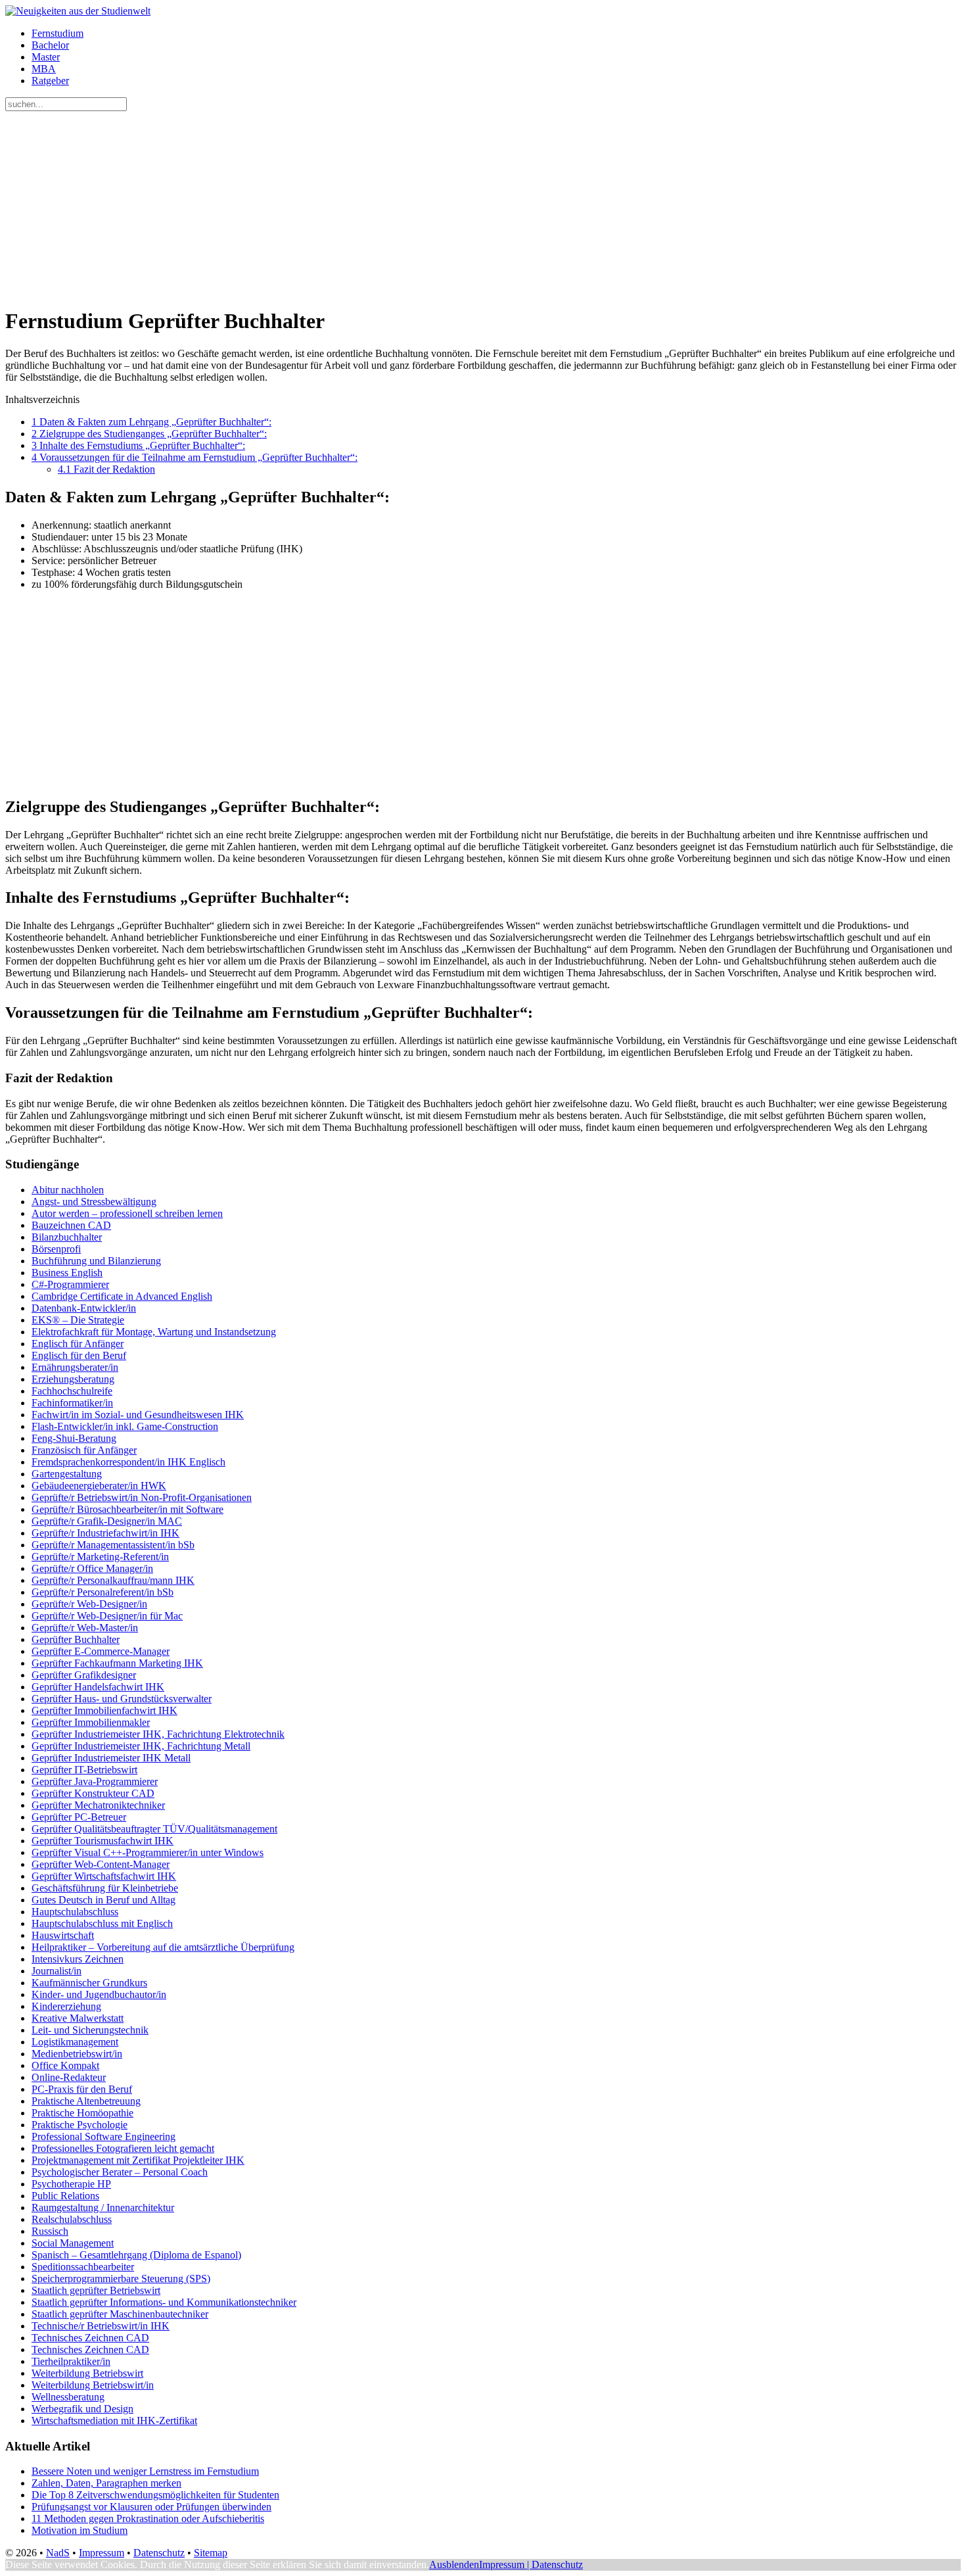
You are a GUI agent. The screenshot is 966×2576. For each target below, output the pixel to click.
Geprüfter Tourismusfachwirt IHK (103, 1841)
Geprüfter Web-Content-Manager (101, 1864)
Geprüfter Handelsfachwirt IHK (98, 1687)
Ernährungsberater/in (75, 1367)
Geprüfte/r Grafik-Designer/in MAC (107, 1521)
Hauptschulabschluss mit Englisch (102, 1923)
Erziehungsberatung (73, 1379)
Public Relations (65, 2196)
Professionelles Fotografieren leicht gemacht (123, 2148)
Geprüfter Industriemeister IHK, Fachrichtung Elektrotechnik (158, 1734)
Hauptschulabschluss (75, 1912)
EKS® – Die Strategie (78, 1320)
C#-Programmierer (70, 1284)
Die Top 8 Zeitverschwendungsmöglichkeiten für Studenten (155, 2495)
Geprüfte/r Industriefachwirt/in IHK (105, 1533)
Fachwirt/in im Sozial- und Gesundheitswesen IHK (138, 1415)
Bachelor (50, 45)
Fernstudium (57, 33)
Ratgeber (50, 81)
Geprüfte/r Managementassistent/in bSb (113, 1545)
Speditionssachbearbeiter (83, 2267)
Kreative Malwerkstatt (78, 2018)
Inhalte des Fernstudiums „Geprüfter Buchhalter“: (138, 445)
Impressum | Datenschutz (531, 2564)
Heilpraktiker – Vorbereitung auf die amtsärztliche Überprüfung (163, 1947)
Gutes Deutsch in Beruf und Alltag (103, 1900)
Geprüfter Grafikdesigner (84, 1675)
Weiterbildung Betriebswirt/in (93, 2385)
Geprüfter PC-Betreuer (79, 1817)
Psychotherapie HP (71, 2184)
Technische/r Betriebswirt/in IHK (101, 2326)
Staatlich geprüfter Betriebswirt (96, 2290)
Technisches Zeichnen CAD (90, 2338)
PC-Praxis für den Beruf (82, 2089)
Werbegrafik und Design (82, 2409)
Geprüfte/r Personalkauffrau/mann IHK (113, 1580)
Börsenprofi (56, 1249)
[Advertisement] (400, 203)
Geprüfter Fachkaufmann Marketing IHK (117, 1663)
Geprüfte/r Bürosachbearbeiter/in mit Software (127, 1509)
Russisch (50, 2231)
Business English (67, 1273)
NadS (58, 2553)
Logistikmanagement (75, 2042)
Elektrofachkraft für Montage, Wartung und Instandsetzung (154, 1332)
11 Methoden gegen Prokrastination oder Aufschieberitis (148, 2518)
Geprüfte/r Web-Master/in (85, 1628)
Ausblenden (454, 2564)
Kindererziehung (66, 2006)
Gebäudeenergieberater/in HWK (99, 1486)
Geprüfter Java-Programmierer (95, 1781)
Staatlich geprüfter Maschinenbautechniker (120, 2314)
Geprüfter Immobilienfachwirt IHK (104, 1710)
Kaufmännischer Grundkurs (89, 1983)
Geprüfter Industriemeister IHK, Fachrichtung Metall (141, 1746)
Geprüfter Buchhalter (76, 1639)
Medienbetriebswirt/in (77, 2054)
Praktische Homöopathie (82, 2113)
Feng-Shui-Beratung (74, 1438)
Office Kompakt (65, 2065)
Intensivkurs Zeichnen (78, 1959)
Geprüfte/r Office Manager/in (92, 1568)
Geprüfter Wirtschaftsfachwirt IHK (104, 1876)
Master (46, 57)
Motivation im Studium (80, 2530)
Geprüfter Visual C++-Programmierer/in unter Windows (148, 1852)
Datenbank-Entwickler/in (84, 1308)
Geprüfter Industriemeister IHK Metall (111, 1758)
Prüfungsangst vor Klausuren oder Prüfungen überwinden (151, 2507)
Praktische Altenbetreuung (86, 2101)
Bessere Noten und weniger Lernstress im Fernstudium (145, 2471)
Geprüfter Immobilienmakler (91, 1722)
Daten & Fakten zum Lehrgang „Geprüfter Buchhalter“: (151, 422)
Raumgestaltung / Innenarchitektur (103, 2207)
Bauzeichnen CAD (71, 1225)
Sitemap (211, 2553)
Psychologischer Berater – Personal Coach (120, 2172)
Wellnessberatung (68, 2397)
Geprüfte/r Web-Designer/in (89, 1604)
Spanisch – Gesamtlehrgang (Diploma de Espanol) (136, 2255)
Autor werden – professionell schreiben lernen (127, 1213)
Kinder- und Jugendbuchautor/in (99, 1994)
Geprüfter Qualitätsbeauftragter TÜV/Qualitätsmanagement (154, 1829)
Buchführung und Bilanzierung (96, 1261)
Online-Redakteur (69, 2077)
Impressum (102, 2553)
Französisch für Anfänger (84, 1450)
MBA (44, 69)
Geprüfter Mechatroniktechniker (98, 1805)
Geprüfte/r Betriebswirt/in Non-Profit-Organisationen (142, 1497)
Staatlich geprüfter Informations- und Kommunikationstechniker (164, 2302)
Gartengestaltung (67, 1474)
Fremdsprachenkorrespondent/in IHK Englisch (128, 1462)
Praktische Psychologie (80, 2125)
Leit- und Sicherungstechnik (90, 2030)
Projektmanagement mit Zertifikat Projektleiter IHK (138, 2160)
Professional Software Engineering (103, 2136)
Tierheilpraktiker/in (71, 2361)
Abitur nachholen (68, 1190)
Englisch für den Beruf (79, 1355)
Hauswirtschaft (63, 1935)
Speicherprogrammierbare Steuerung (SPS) (121, 2278)
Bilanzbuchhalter (67, 1237)
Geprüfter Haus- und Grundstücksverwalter (122, 1699)
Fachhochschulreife (72, 1391)
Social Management (73, 2243)
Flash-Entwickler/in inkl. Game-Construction (125, 1426)
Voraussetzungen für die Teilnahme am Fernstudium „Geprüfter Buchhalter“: (195, 457)
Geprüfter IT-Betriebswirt (84, 1770)
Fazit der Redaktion (106, 469)
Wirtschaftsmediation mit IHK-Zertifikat (114, 2421)
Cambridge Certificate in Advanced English (122, 1296)
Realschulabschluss (72, 2219)
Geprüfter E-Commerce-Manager (101, 1651)
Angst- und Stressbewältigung (94, 1202)
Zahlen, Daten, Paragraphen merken (106, 2483)
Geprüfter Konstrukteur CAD (93, 1793)
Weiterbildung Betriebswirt (87, 2373)
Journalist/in (57, 1971)
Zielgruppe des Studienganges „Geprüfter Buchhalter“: (149, 434)
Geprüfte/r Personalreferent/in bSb (103, 1592)
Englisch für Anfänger (78, 1344)
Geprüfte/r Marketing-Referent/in (100, 1557)
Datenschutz (159, 2553)
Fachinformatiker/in (72, 1403)
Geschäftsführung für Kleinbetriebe (105, 1888)
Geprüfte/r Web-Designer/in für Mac (107, 1616)
